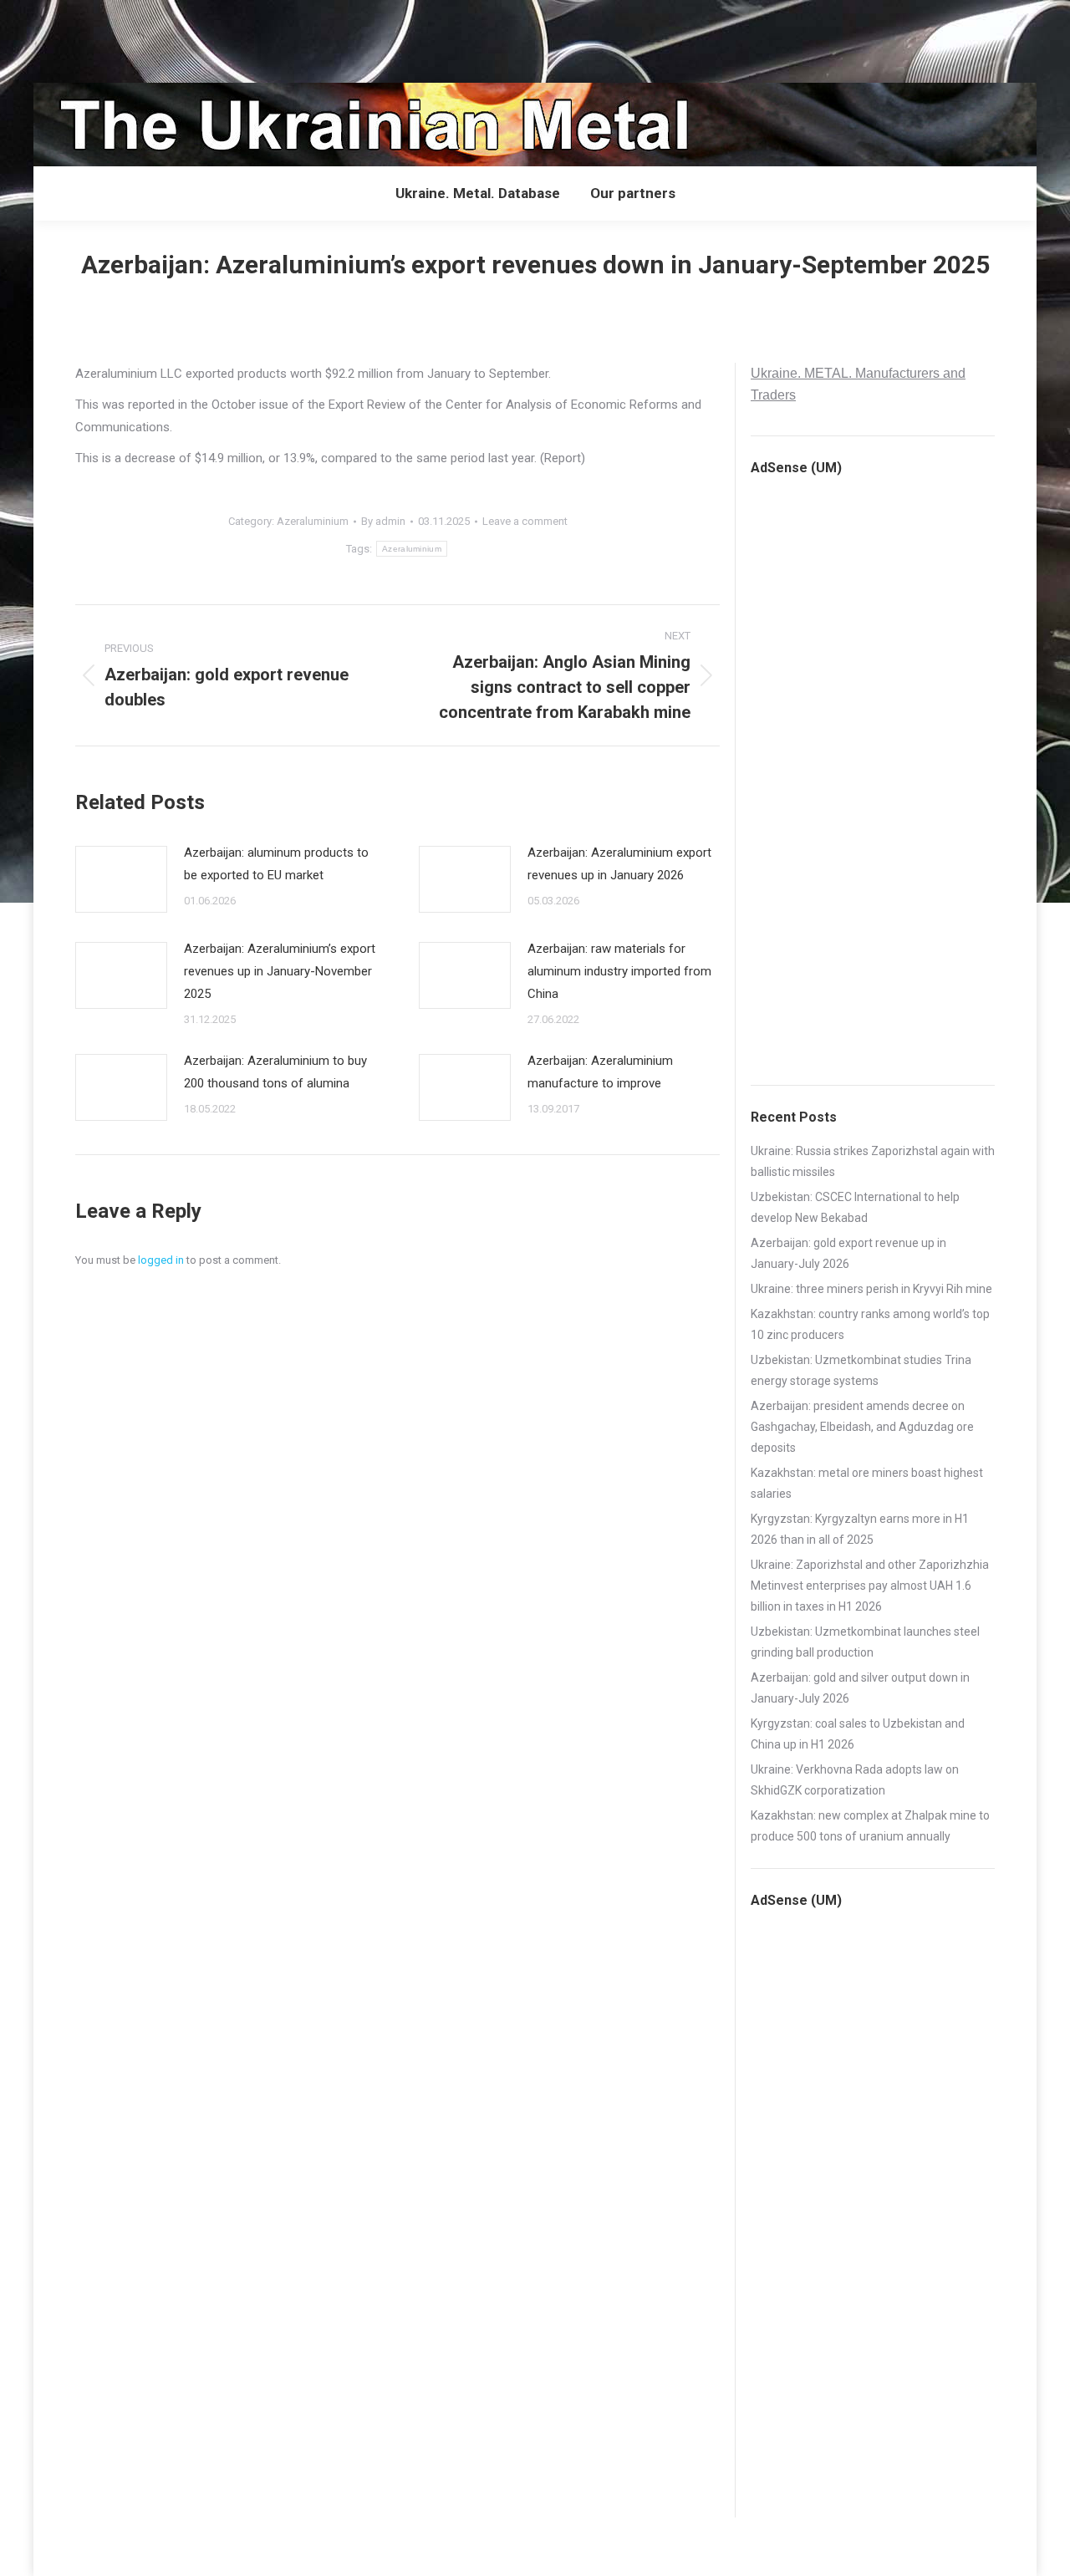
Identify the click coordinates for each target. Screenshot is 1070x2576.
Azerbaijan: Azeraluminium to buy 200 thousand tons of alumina (275, 1072)
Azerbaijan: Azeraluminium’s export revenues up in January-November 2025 (280, 971)
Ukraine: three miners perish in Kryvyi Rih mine (871, 1289)
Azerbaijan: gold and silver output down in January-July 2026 (860, 1688)
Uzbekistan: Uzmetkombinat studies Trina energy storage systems (861, 1370)
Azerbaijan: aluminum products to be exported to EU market (276, 864)
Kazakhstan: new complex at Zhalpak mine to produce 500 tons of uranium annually (870, 1826)
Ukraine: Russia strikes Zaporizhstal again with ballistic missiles (873, 1161)
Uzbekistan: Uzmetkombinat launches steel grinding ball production (865, 1642)
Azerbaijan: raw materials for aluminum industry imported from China (619, 971)
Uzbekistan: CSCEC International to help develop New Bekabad (855, 1207)
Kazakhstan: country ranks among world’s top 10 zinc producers (870, 1324)
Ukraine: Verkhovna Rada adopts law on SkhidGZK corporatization (855, 1780)
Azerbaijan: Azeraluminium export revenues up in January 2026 (619, 864)
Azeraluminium (313, 521)
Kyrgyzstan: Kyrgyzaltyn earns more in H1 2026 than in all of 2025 (860, 1529)
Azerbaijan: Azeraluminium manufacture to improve (600, 1072)
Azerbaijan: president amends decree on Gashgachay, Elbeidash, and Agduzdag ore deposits (862, 1427)
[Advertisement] (304, 38)
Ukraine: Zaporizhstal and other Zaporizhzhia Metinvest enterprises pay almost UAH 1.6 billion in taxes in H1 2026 (870, 1586)
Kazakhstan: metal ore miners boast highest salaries (867, 1483)
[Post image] (121, 879)
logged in (161, 1260)
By (383, 521)
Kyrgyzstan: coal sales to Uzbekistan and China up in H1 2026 (858, 1734)
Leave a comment (525, 521)
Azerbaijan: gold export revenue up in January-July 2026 (848, 1253)
